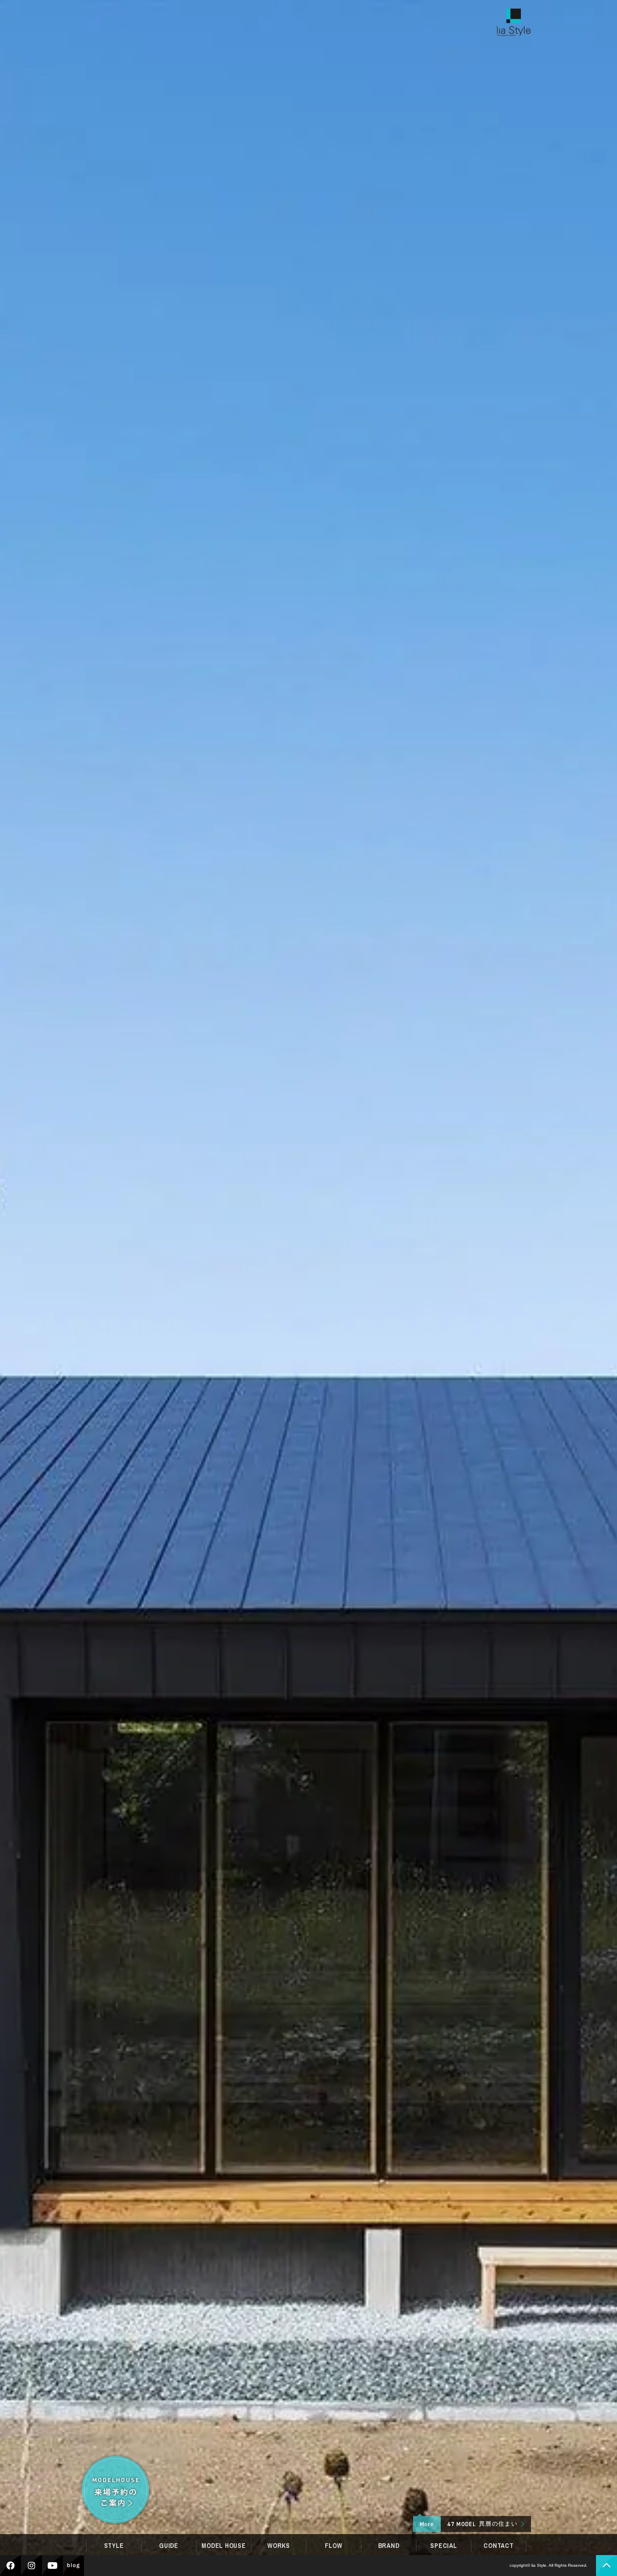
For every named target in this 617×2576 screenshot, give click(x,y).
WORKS (279, 2546)
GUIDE (169, 2546)
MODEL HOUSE (224, 2546)
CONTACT (499, 2546)
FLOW (333, 2546)
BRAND (389, 2546)
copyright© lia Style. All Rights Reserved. (549, 2565)
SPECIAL (444, 2546)
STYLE (114, 2546)
